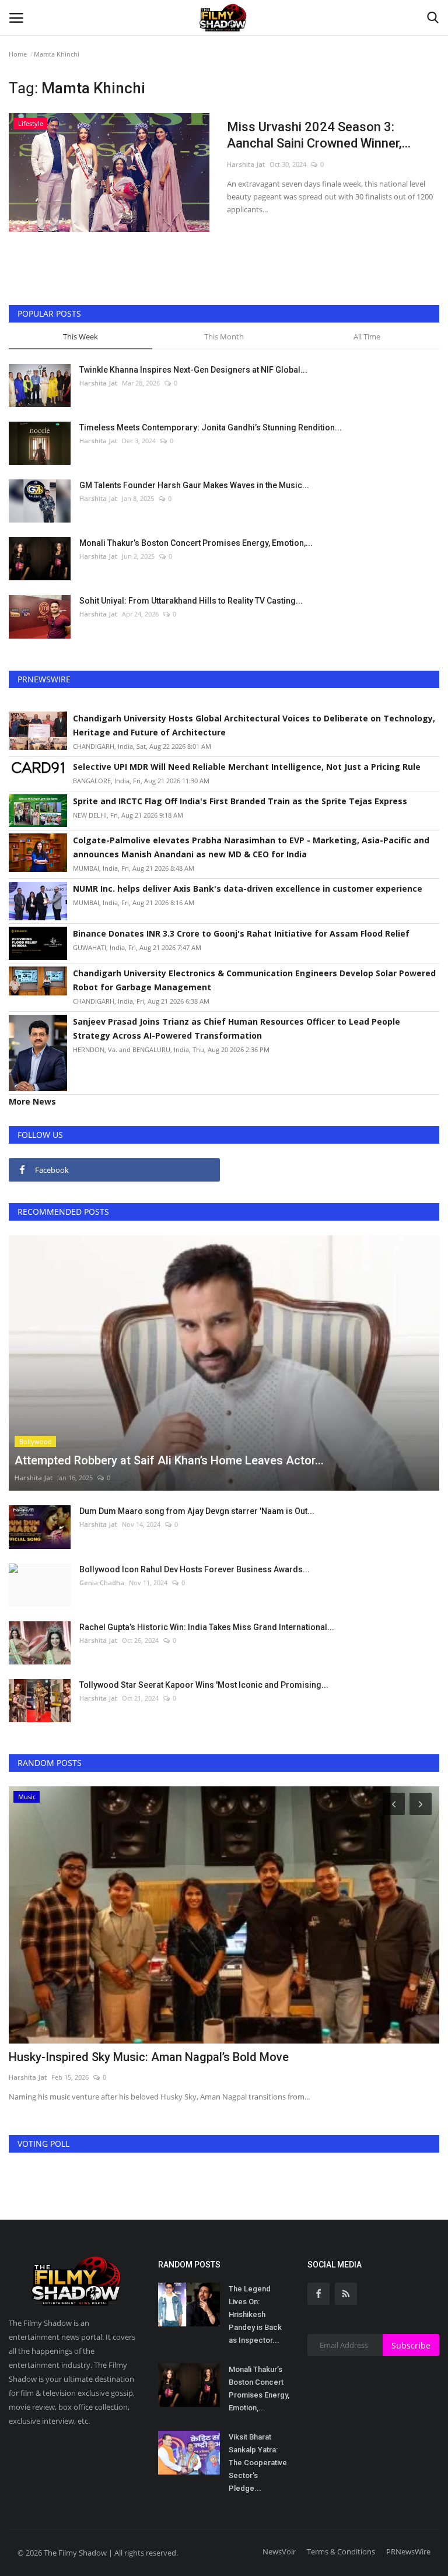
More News (32, 1101)
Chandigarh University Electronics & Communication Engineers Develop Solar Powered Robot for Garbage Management (254, 980)
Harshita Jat (246, 164)
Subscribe (411, 2345)
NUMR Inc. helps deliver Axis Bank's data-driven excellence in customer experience (248, 889)
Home (18, 54)
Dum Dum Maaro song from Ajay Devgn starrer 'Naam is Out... (197, 1511)
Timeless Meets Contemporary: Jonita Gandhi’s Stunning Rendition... (211, 427)
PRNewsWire (408, 2552)
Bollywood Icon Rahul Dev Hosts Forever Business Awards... (195, 1569)
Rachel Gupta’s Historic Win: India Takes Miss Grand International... (207, 1627)
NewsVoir (279, 2552)
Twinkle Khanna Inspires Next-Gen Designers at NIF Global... (193, 370)
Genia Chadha (102, 1583)
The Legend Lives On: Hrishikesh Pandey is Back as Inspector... (255, 2314)
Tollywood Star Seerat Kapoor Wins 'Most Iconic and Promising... (204, 1685)
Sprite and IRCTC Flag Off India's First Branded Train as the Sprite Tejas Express (240, 801)
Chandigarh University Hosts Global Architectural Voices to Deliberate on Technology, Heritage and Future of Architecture (254, 725)
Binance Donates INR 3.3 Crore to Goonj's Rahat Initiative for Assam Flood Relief (241, 933)
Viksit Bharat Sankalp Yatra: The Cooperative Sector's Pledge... (258, 2463)
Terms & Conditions (341, 2552)
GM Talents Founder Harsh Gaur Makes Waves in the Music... (194, 485)
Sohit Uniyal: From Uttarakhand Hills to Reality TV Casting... (191, 601)
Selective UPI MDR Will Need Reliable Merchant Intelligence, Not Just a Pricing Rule (247, 767)
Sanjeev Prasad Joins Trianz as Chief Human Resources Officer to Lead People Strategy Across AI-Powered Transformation (237, 1028)
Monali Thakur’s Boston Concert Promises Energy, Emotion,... (196, 543)
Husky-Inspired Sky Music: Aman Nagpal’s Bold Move (149, 2057)
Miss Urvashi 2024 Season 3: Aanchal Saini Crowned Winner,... (319, 135)
